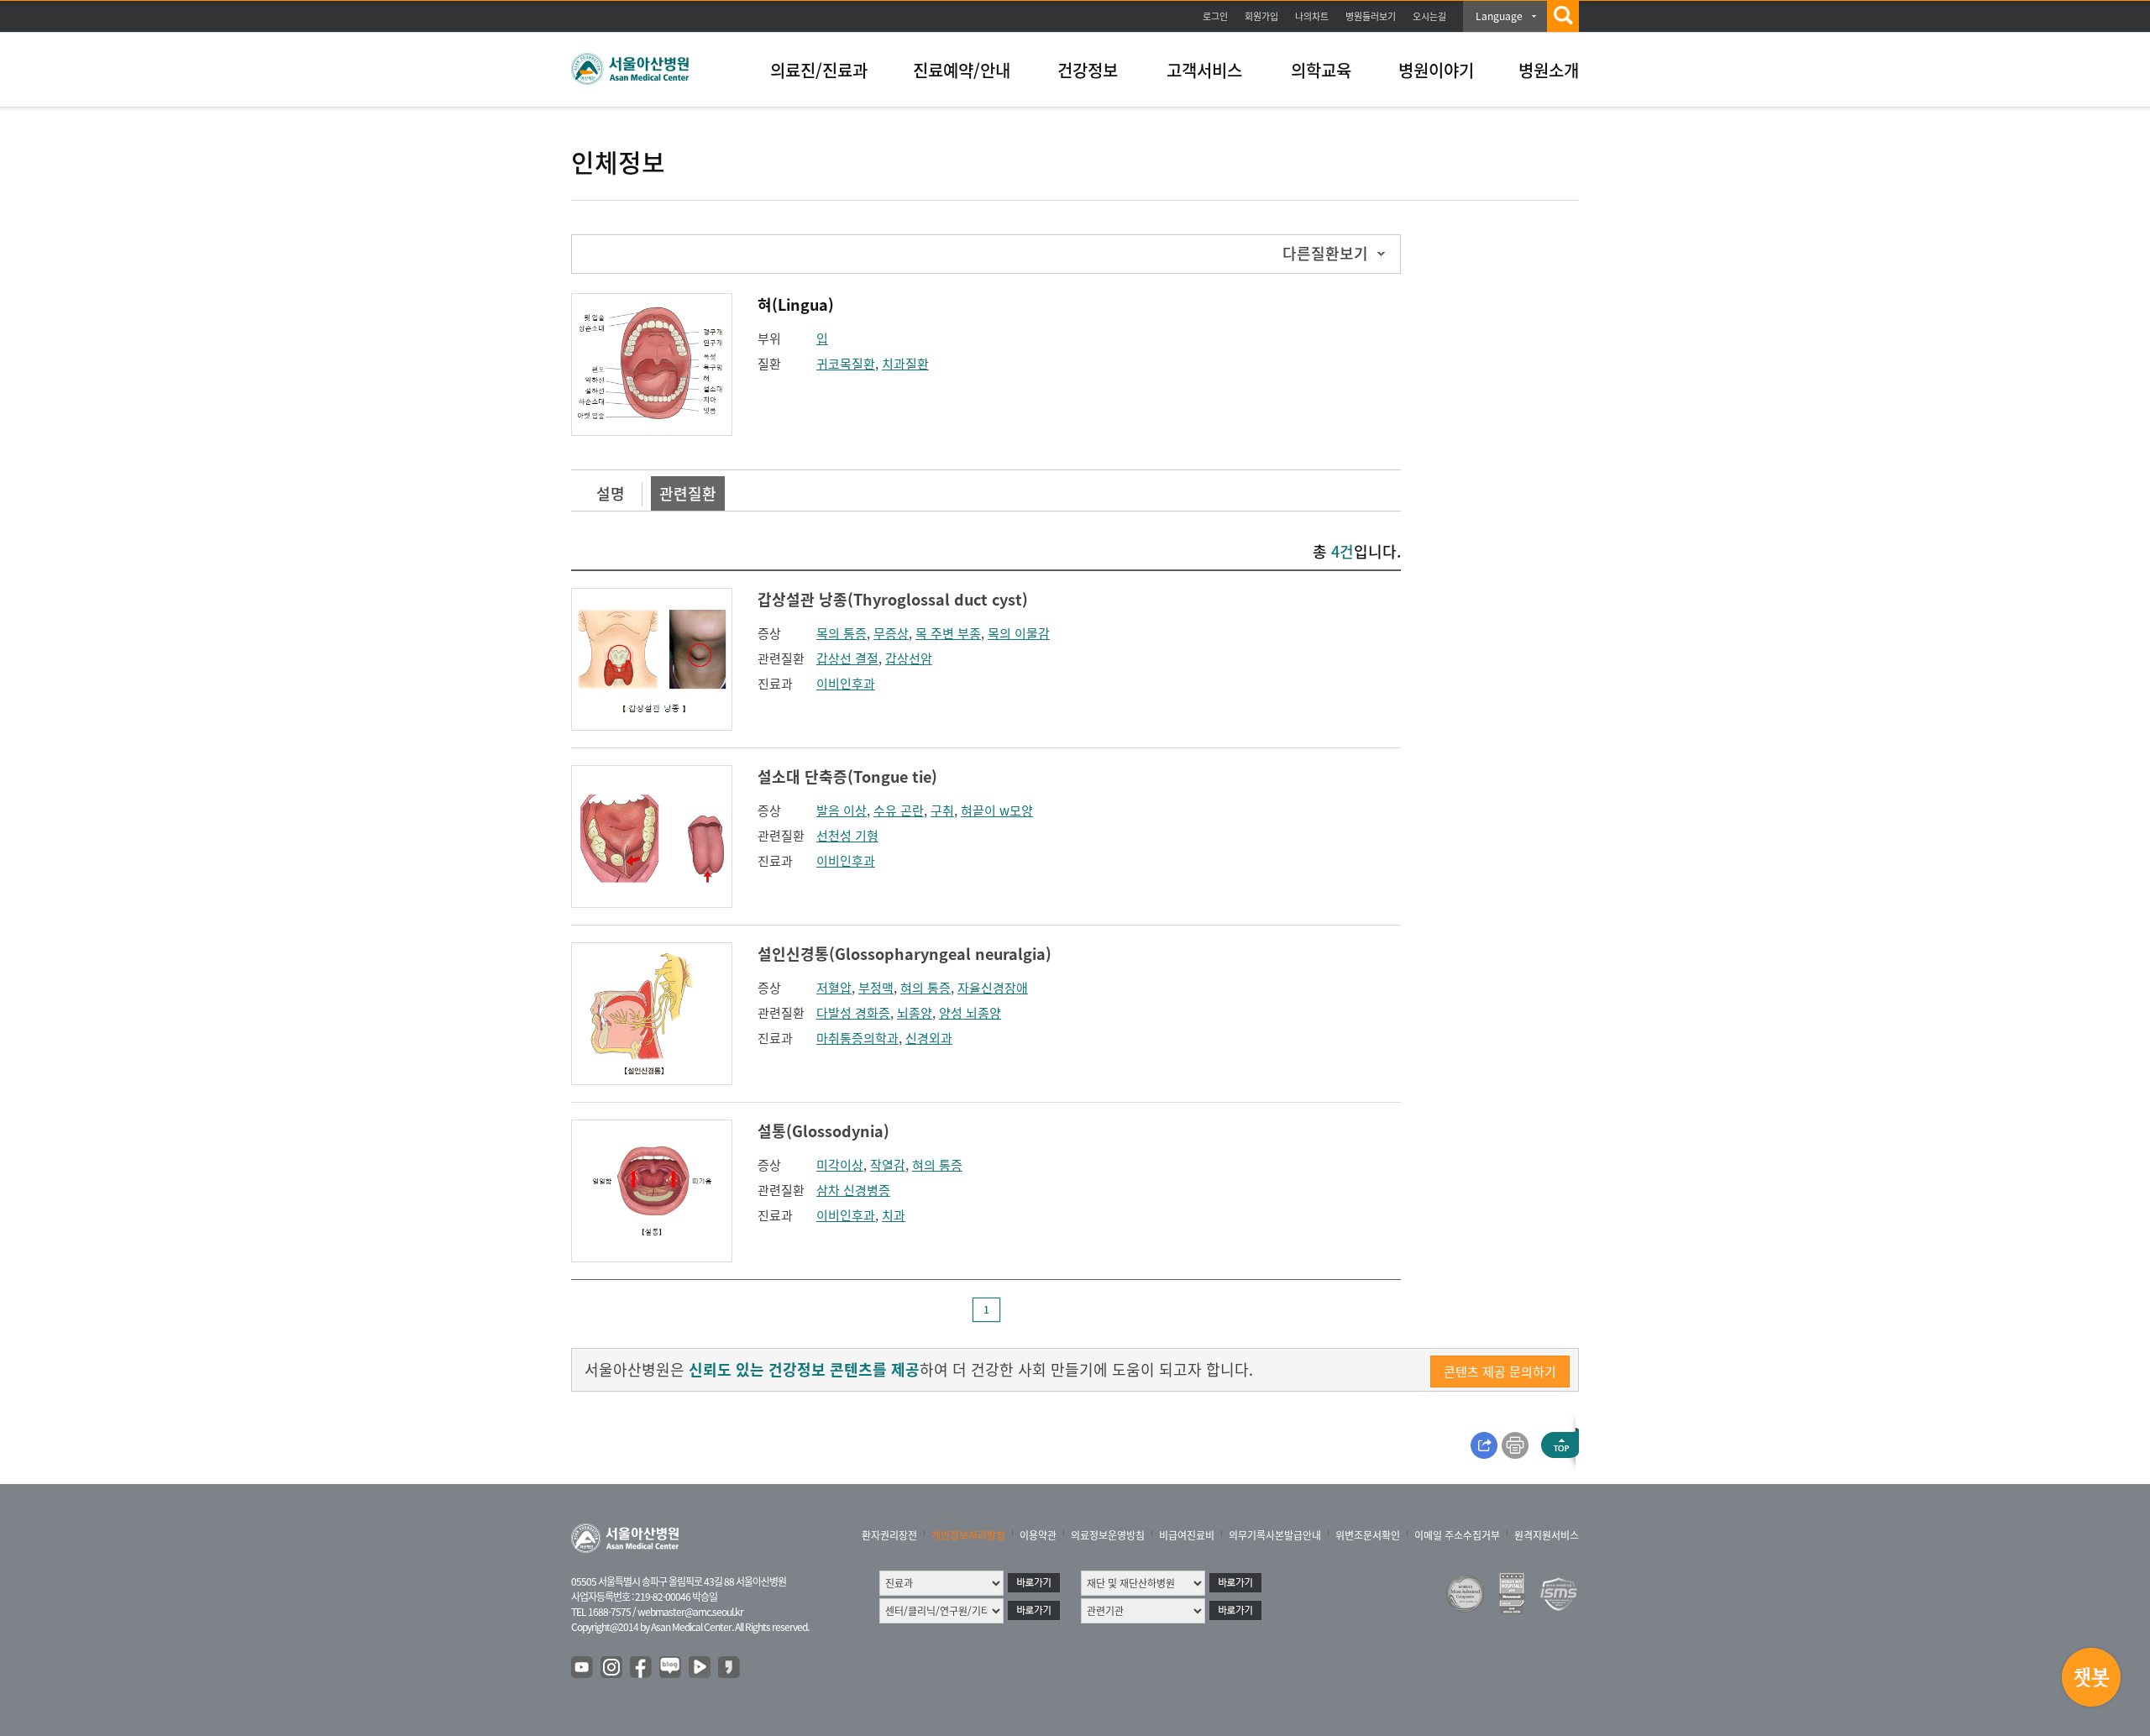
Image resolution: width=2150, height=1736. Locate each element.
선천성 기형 (847, 836)
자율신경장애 (993, 988)
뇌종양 (915, 1013)
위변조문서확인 (1368, 1535)
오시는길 (1429, 16)
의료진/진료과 (819, 70)
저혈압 (834, 988)
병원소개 (1549, 70)
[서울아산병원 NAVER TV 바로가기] (700, 1668)
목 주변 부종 (948, 633)
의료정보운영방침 (1108, 1535)
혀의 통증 (926, 988)
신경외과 (929, 1038)
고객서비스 (1204, 70)
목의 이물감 (1019, 633)
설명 (611, 493)
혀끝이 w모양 (997, 810)
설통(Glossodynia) (823, 1131)
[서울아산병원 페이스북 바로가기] (642, 1668)
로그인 (1215, 16)
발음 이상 (842, 810)
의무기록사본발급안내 (1275, 1535)
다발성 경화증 (853, 1013)
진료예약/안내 (962, 70)
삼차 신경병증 (853, 1190)
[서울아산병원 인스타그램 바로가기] (612, 1668)
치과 (894, 1215)
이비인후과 (846, 684)
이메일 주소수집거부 (1457, 1535)
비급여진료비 (1187, 1535)
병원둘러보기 (1371, 16)
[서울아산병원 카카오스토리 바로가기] (730, 1668)
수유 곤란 (899, 810)
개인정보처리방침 (968, 1535)
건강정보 (1088, 70)
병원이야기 (1436, 70)
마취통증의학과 (857, 1038)
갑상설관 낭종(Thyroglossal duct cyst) (893, 599)
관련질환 (688, 493)
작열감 (888, 1165)
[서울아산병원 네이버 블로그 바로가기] (671, 1668)
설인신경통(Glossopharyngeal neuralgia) (905, 954)
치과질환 (905, 364)
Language (1499, 16)
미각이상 (840, 1165)
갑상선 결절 (847, 658)
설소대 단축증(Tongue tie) (847, 776)
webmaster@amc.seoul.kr (690, 1612)
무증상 (891, 633)
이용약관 (1038, 1535)
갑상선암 (909, 658)
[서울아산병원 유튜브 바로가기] (583, 1668)
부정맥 (876, 988)
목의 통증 (842, 633)
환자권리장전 (889, 1535)
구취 (942, 810)
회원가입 (1261, 16)
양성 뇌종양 (970, 1013)
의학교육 (1321, 70)
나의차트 (1312, 16)
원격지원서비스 (1547, 1535)
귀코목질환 (846, 364)
